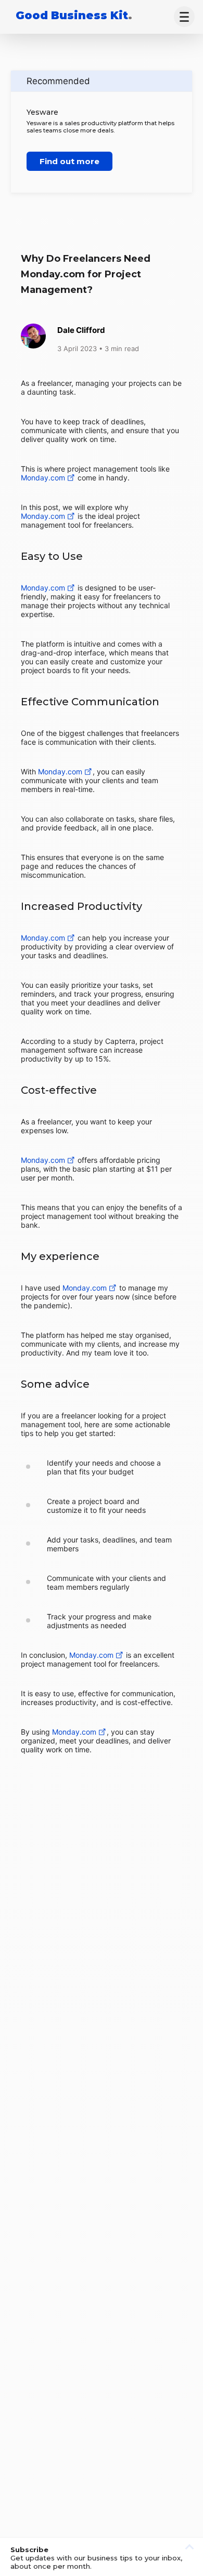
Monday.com (43, 478)
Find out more (69, 161)
